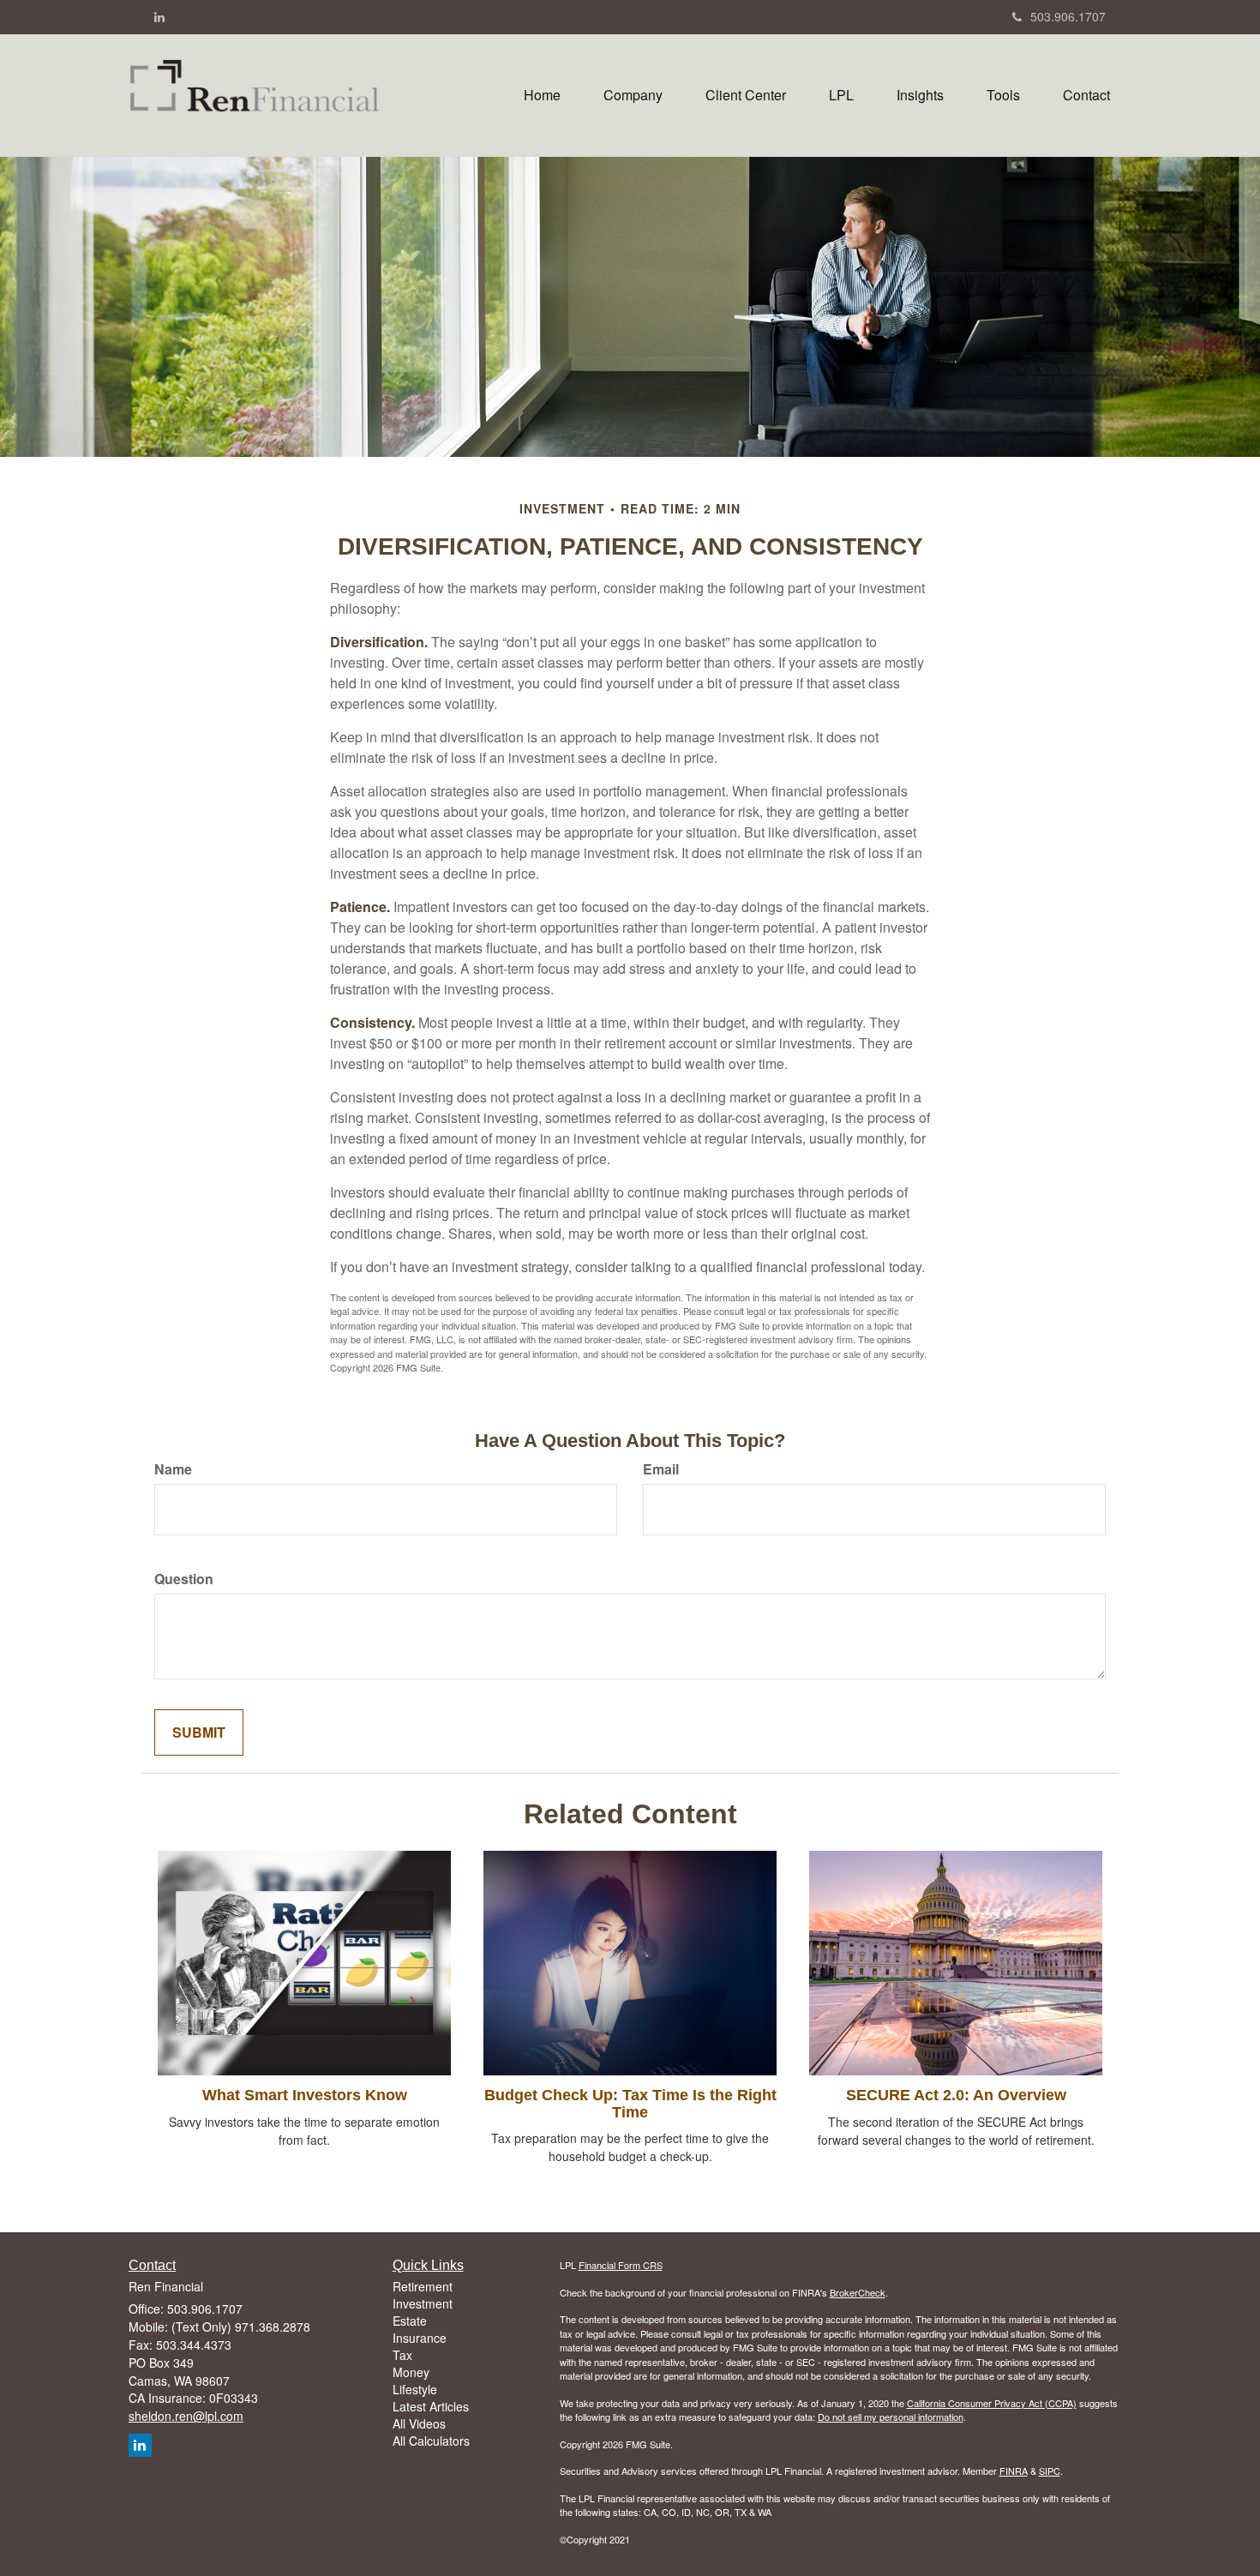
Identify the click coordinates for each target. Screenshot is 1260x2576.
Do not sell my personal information (891, 2417)
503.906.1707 (1068, 16)
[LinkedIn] (159, 16)
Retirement (423, 2286)
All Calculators (431, 2441)
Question (184, 1579)
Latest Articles (431, 2406)
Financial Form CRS (621, 2265)
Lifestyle (415, 2389)
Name (173, 1469)
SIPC (1050, 2471)
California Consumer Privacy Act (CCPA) (992, 2403)
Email (661, 1469)
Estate (410, 2321)
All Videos (419, 2423)
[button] (633, 95)
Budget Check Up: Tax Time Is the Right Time (630, 2104)
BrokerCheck (858, 2292)
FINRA (1014, 2471)
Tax (402, 2355)
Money (411, 2372)
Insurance (420, 2338)
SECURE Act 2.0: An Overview (956, 2095)
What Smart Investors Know (305, 2095)
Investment (423, 2303)
